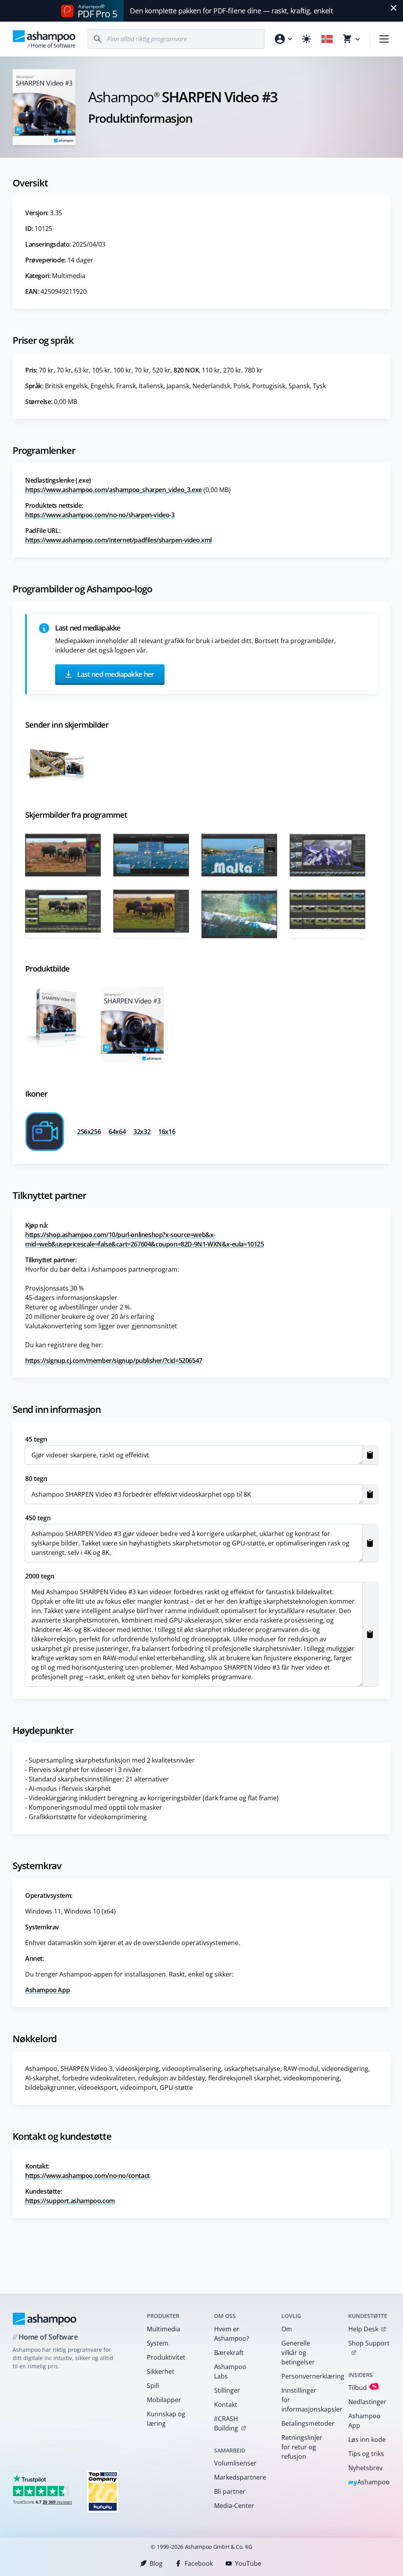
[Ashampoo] (45, 2319)
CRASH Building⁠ (226, 2423)
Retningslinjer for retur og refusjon (302, 2447)
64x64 (117, 1132)
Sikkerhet (161, 2371)
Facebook (199, 2563)
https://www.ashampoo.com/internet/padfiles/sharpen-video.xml (118, 540)
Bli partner (230, 2491)
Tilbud (362, 2387)
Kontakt (226, 2405)
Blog (156, 2563)
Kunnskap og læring (166, 2419)
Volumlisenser (235, 2463)
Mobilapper (164, 2400)
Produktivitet (166, 2357)
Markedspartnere (238, 2477)
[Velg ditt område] (327, 39)
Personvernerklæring (305, 2376)
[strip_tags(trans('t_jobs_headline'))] (103, 2491)
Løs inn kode (367, 2440)
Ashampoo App (47, 1990)
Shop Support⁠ (369, 2343)
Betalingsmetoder (305, 2423)
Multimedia (164, 2329)
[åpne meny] (384, 39)
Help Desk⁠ (363, 2329)
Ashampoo (369, 2483)
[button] (370, 1455)
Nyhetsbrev (365, 2468)
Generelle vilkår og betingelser (298, 2353)
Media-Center (234, 2506)
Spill (153, 2386)
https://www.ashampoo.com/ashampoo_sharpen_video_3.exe (114, 490)
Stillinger (227, 2390)
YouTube (248, 2563)
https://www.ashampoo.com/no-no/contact (87, 2176)
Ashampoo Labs (230, 2371)
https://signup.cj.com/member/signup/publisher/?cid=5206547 (114, 1361)
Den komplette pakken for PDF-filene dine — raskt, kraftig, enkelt (231, 11)
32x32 (142, 1132)
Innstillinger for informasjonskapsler (305, 2400)
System (158, 2343)
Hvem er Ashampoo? (232, 2334)
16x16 (167, 1132)
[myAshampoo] (283, 39)
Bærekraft (229, 2353)
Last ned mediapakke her (115, 674)
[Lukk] (394, 8)
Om (287, 2329)
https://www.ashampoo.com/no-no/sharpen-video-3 (100, 515)
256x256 (89, 1132)
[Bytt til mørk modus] (307, 39)
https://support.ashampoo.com (70, 2201)
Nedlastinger (367, 2402)
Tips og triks (366, 2454)
